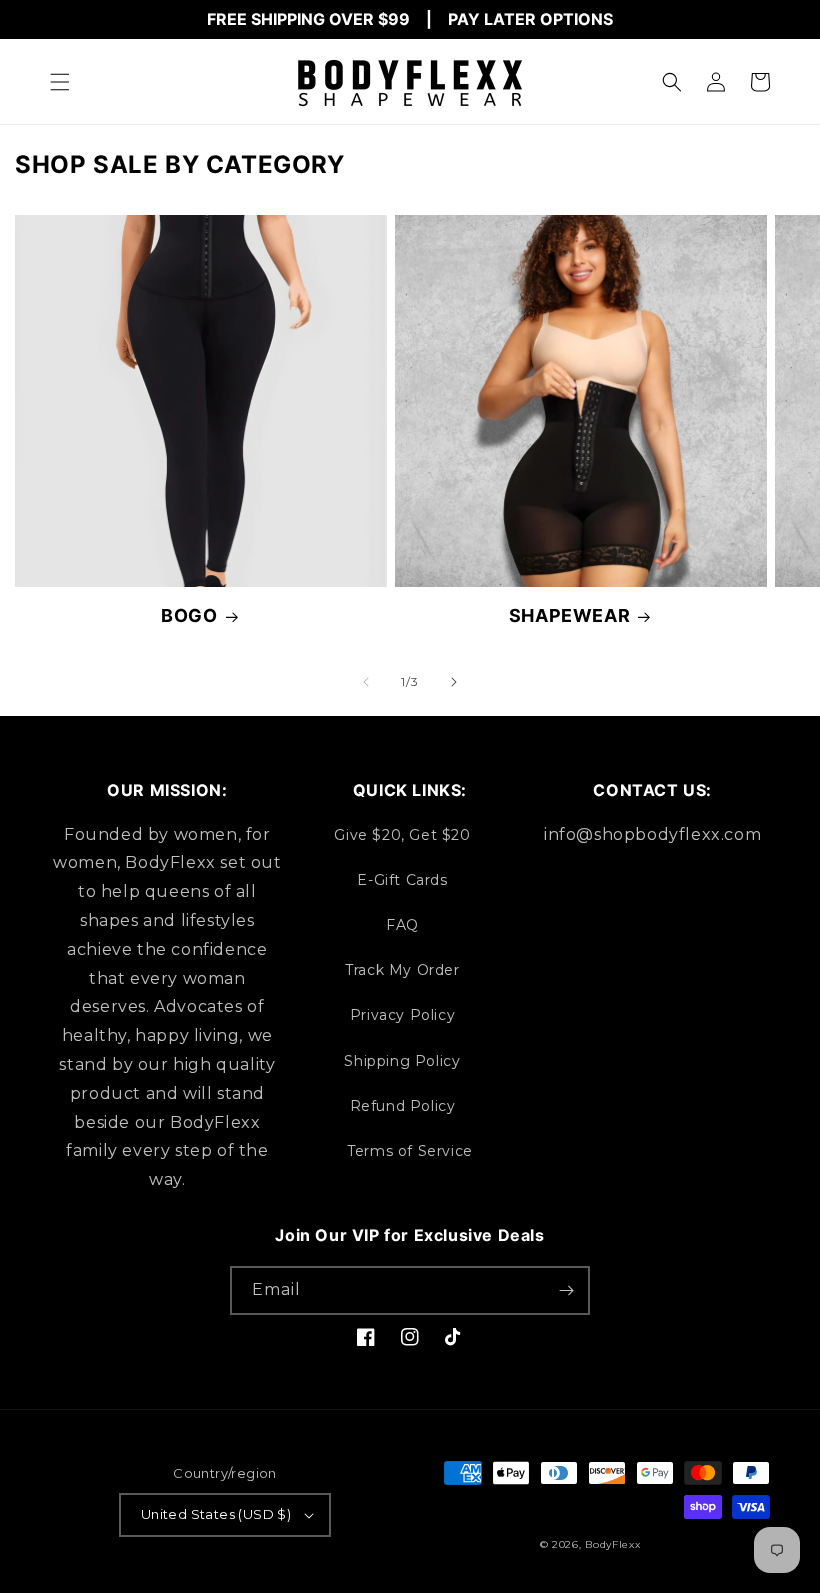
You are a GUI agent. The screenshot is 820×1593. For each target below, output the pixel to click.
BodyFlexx (612, 1544)
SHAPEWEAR (569, 615)
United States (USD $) (216, 1514)
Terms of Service (410, 1151)
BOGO (189, 615)
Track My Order (402, 970)
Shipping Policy (402, 1061)
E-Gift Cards (402, 880)
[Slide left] (366, 682)
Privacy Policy (402, 1015)
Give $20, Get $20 (402, 835)
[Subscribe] (566, 1290)
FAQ (402, 925)
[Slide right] (454, 682)
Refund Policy (403, 1106)
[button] (60, 82)
